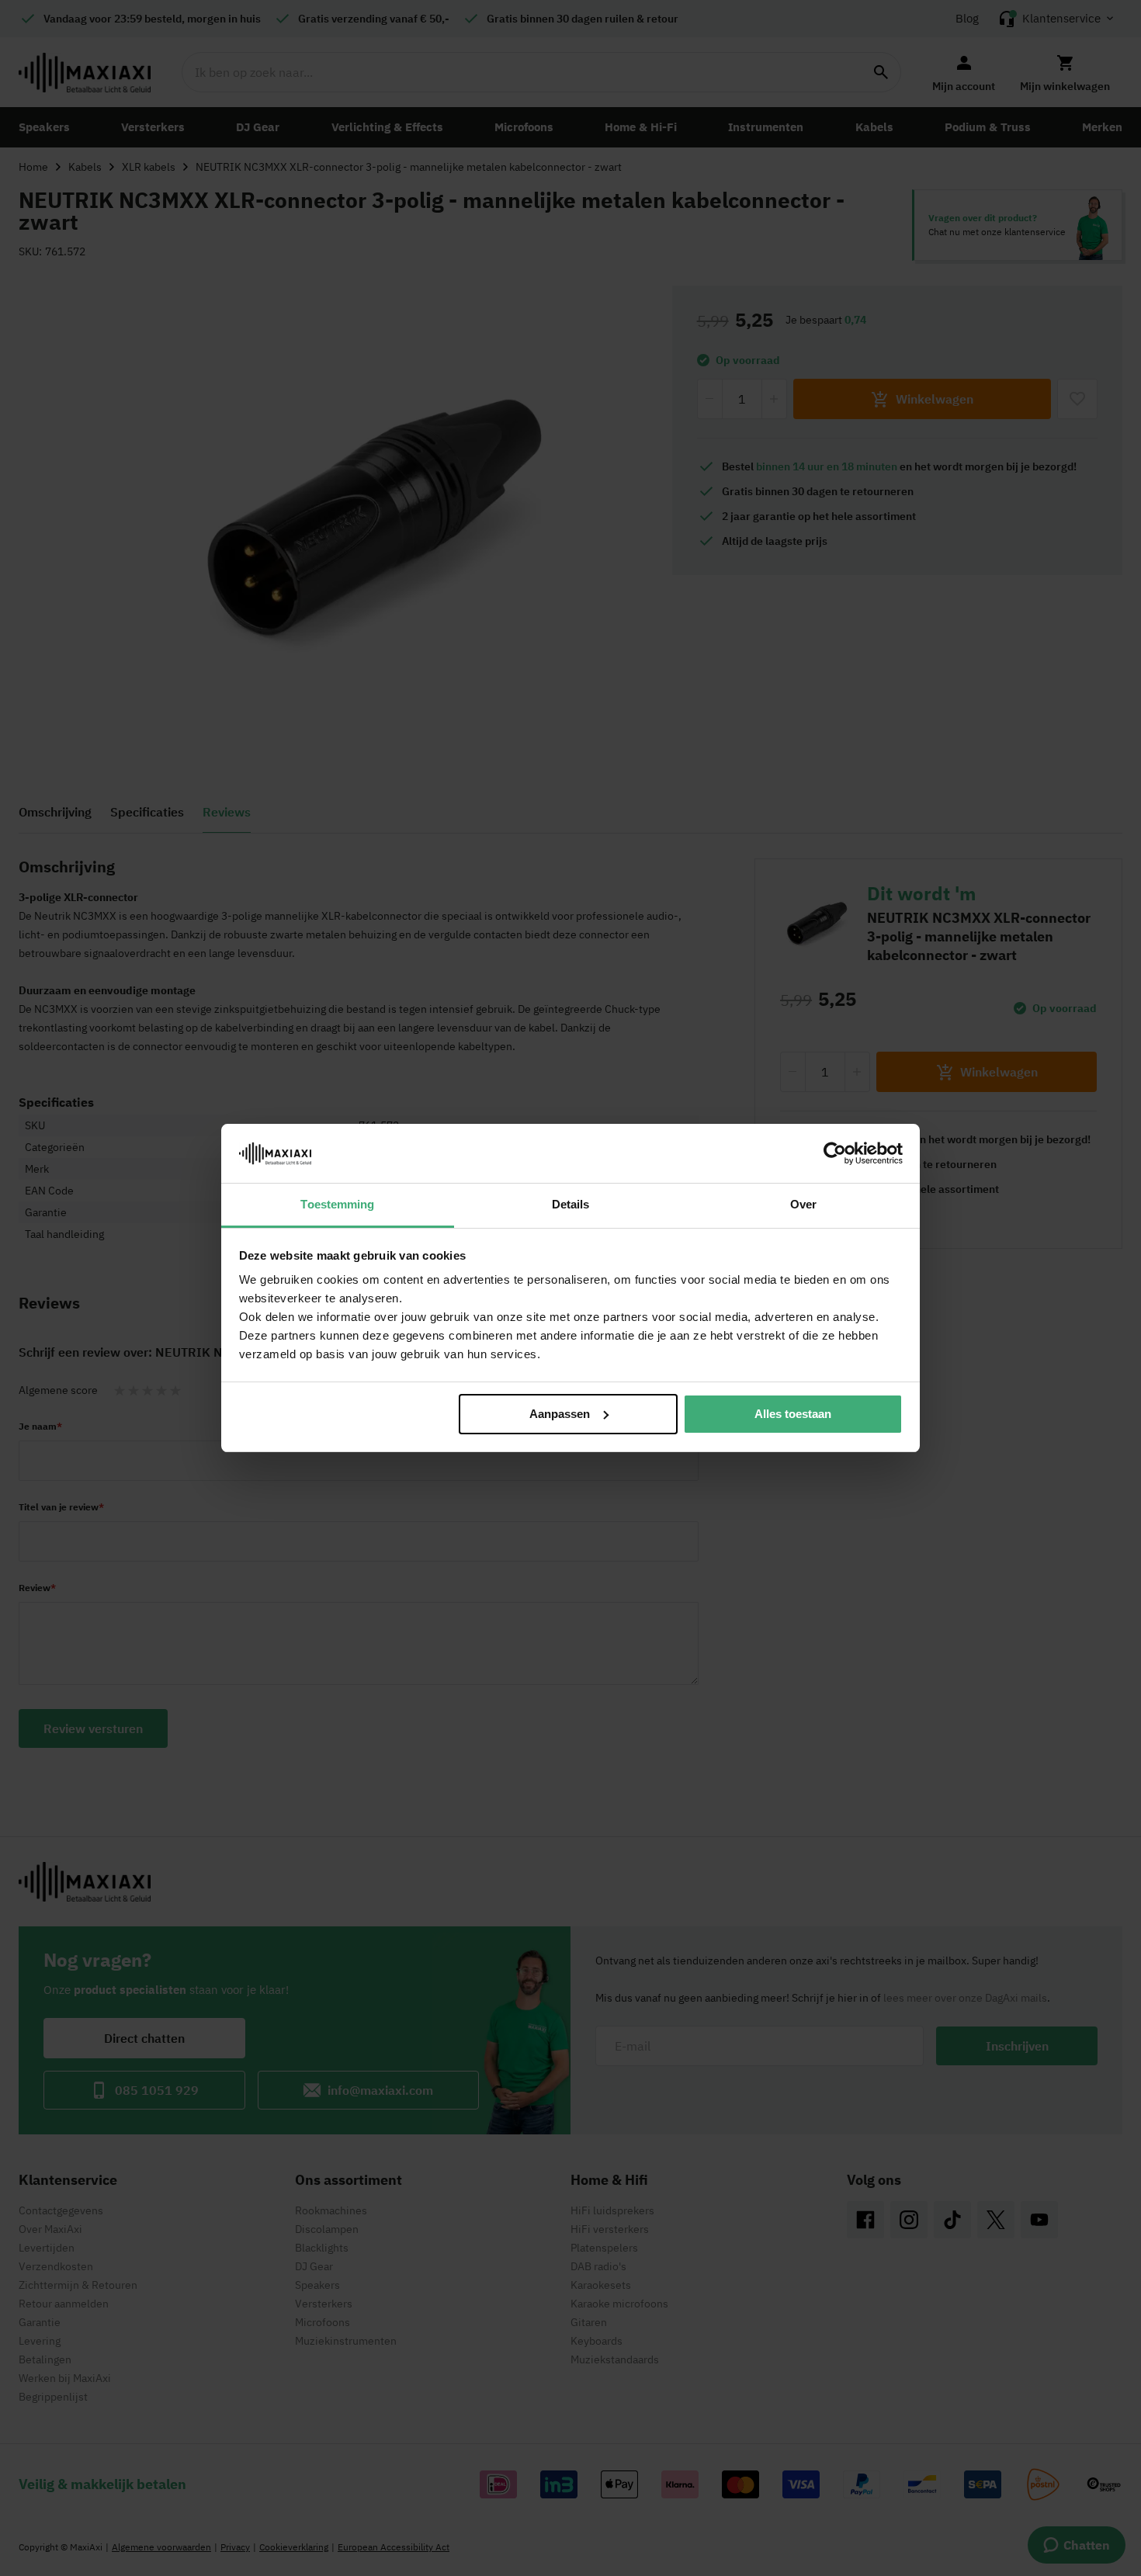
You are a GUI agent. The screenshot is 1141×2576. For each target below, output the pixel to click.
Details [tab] (571, 1204)
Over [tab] (803, 1204)
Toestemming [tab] (337, 1204)
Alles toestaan (793, 1414)
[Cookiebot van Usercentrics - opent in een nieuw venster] (835, 1153)
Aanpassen (560, 1414)
